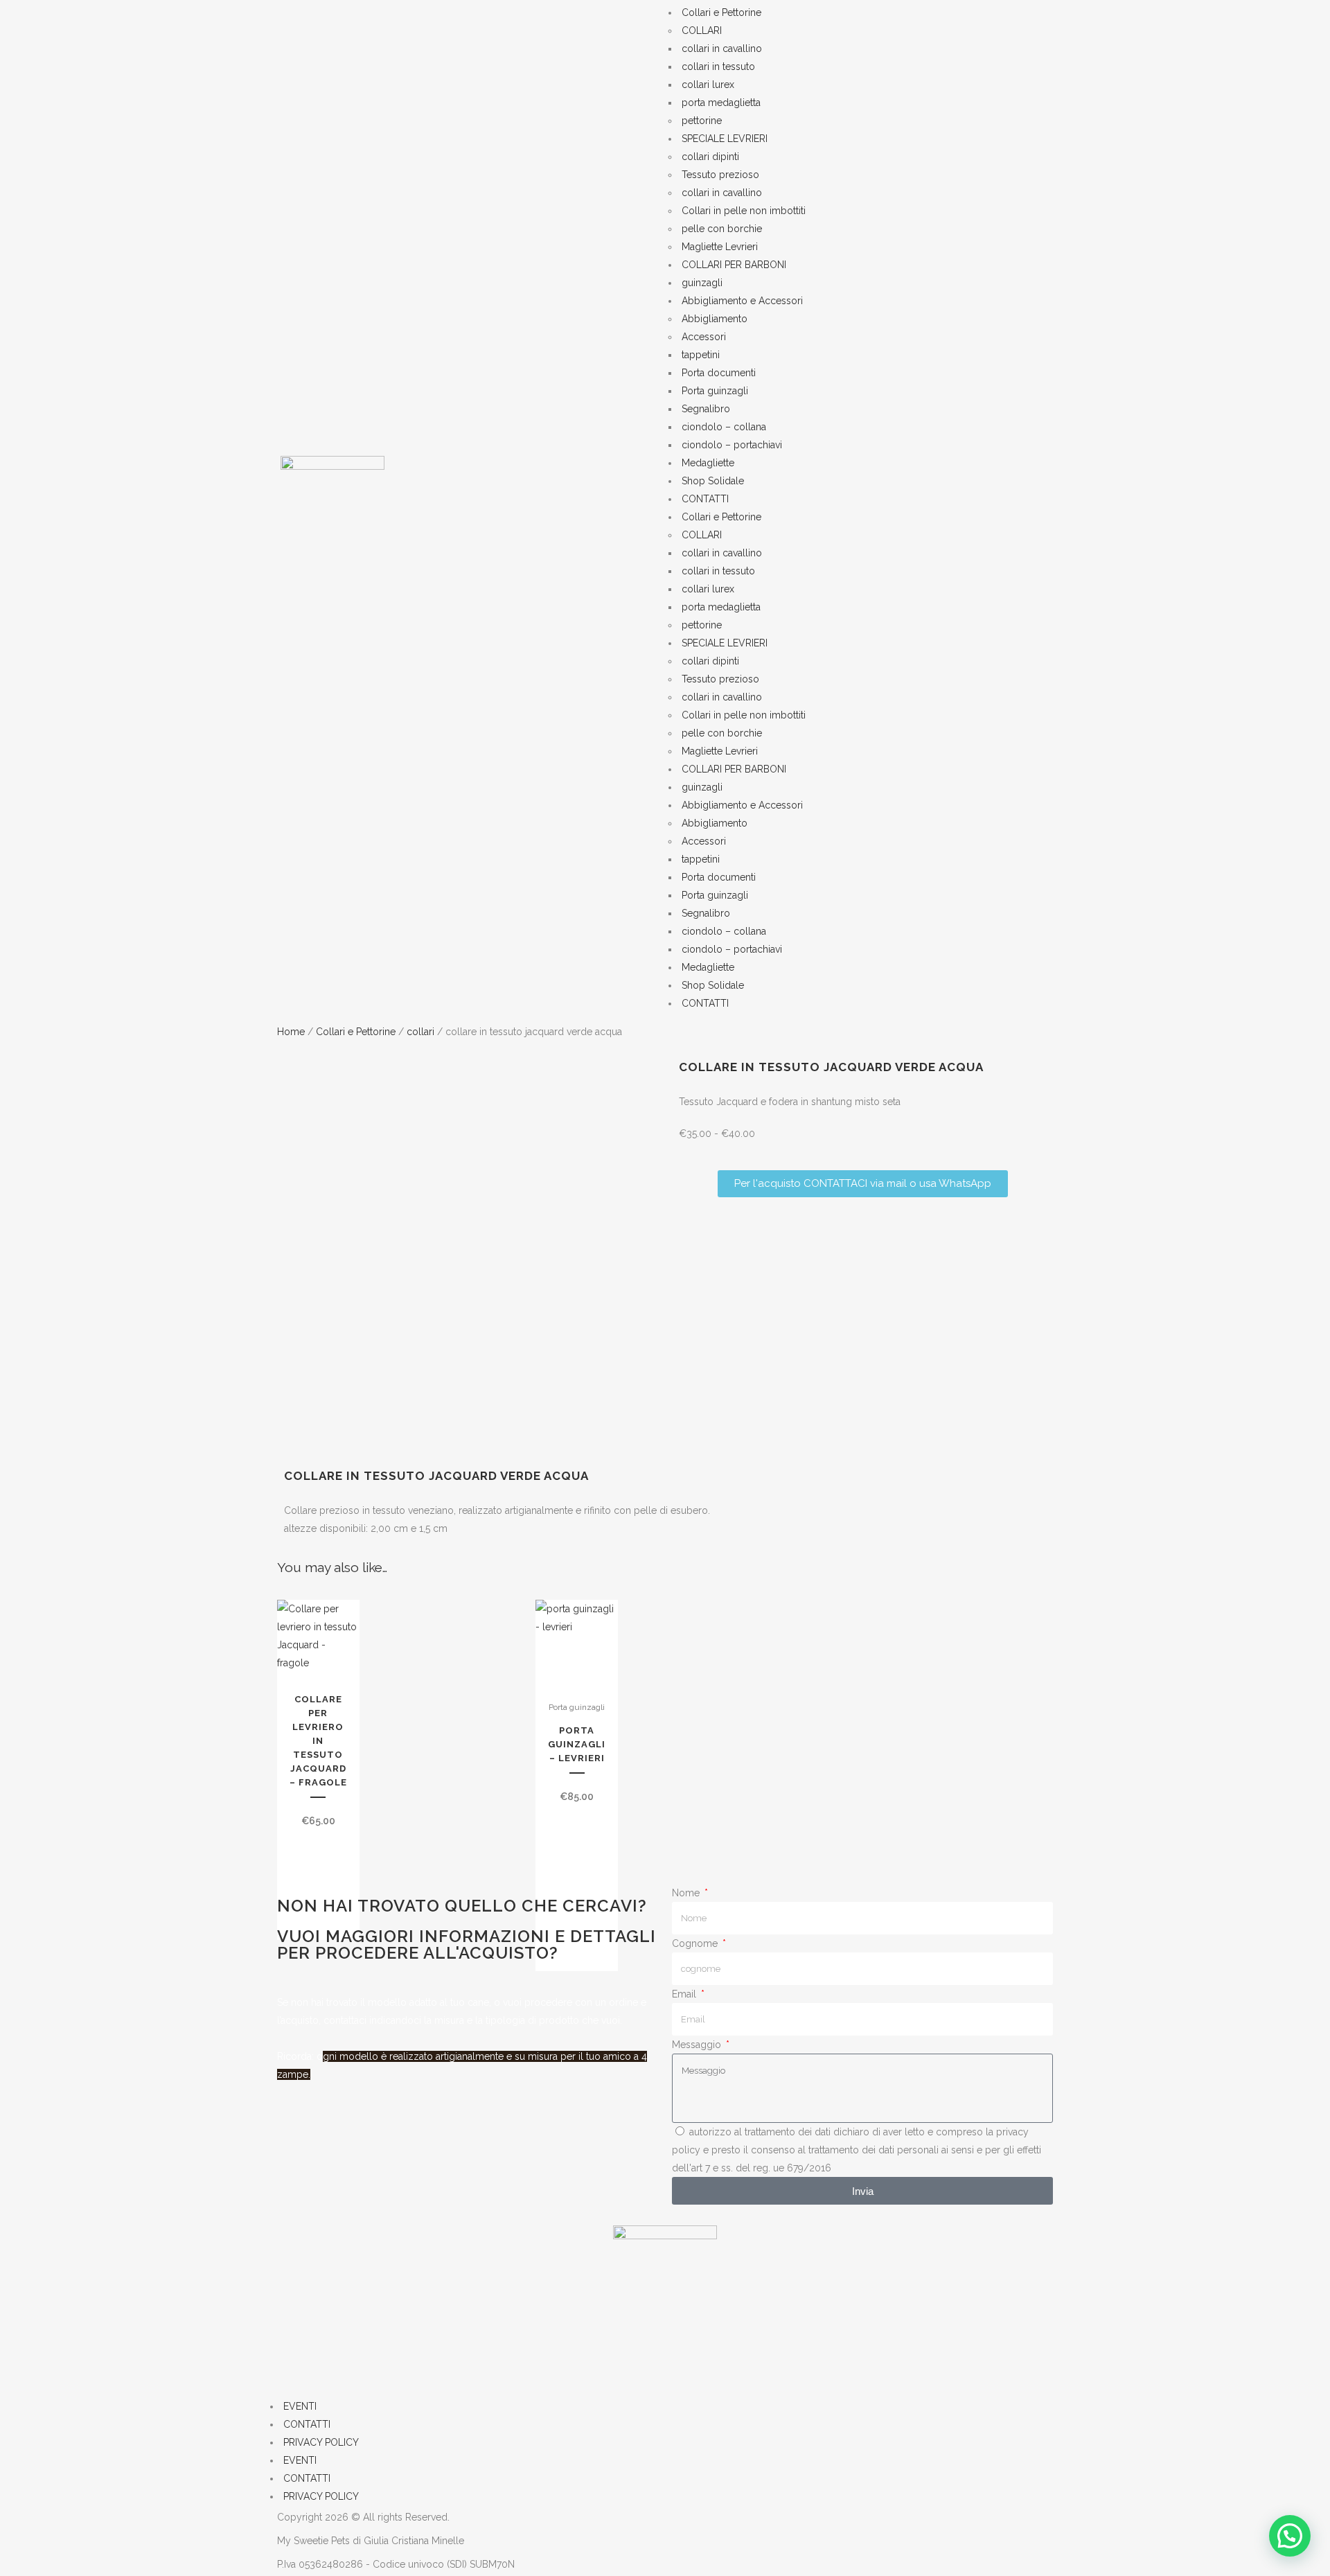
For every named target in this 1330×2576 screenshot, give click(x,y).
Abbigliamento (715, 319)
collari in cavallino (722, 48)
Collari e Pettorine (721, 12)
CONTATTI (705, 499)
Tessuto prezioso (720, 175)
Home (291, 1032)
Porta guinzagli (715, 391)
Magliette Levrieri (720, 247)
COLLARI (702, 30)
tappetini (701, 355)
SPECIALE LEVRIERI (725, 139)
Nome (687, 1893)
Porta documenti (719, 373)
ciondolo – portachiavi (732, 445)
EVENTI (300, 2406)
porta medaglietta (721, 103)
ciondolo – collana (724, 427)
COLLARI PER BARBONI (734, 265)
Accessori (704, 337)
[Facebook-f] (287, 2361)
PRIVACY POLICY (321, 2442)
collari (420, 1032)
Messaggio (698, 2045)
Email (685, 1994)
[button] (1290, 2536)
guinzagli (702, 283)
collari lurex (708, 85)
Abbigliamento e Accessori (742, 301)
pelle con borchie (722, 229)
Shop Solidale (713, 481)
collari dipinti (710, 157)
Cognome (696, 1943)
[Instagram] (325, 2361)
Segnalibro (706, 409)
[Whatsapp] (362, 2361)
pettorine (702, 121)
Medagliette (708, 463)
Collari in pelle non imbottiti (744, 211)
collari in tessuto (718, 67)
